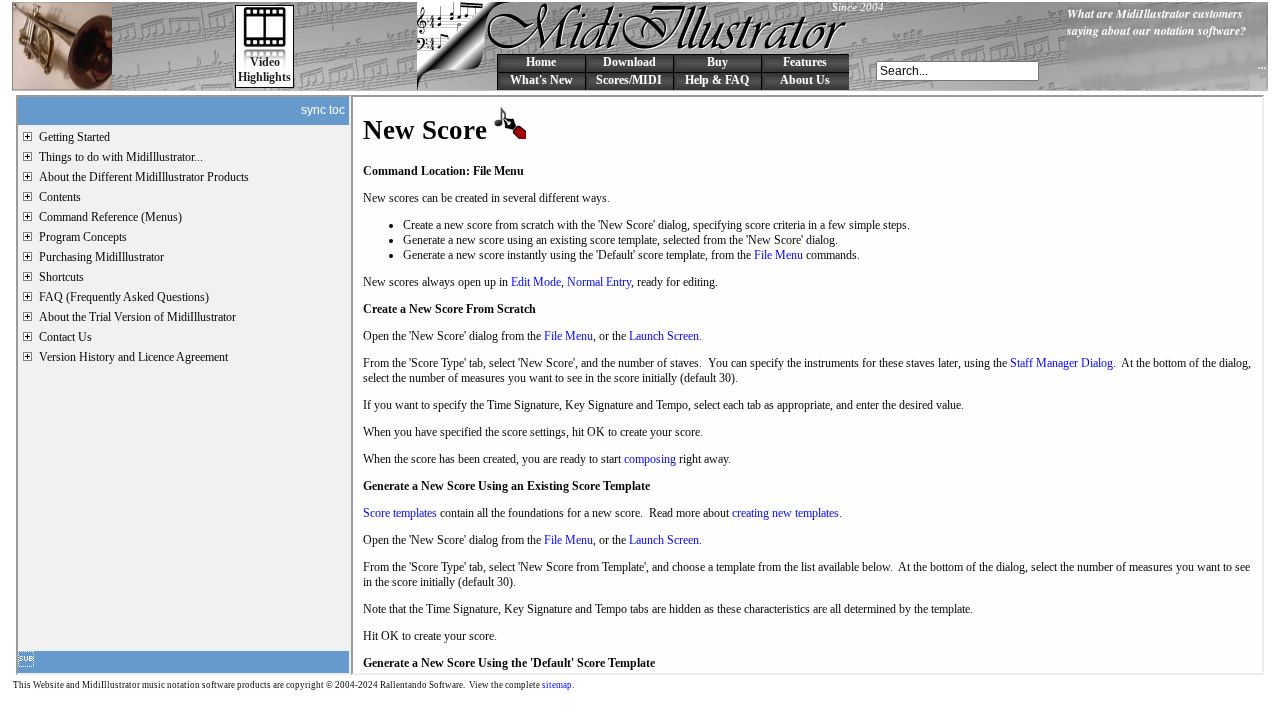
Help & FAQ (717, 80)
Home (541, 62)
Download (629, 62)
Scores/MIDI (629, 80)
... (1262, 64)
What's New (541, 80)
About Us (805, 80)
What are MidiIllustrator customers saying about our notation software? (1156, 22)
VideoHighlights (264, 69)
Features (805, 62)
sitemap (557, 685)
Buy (717, 62)
